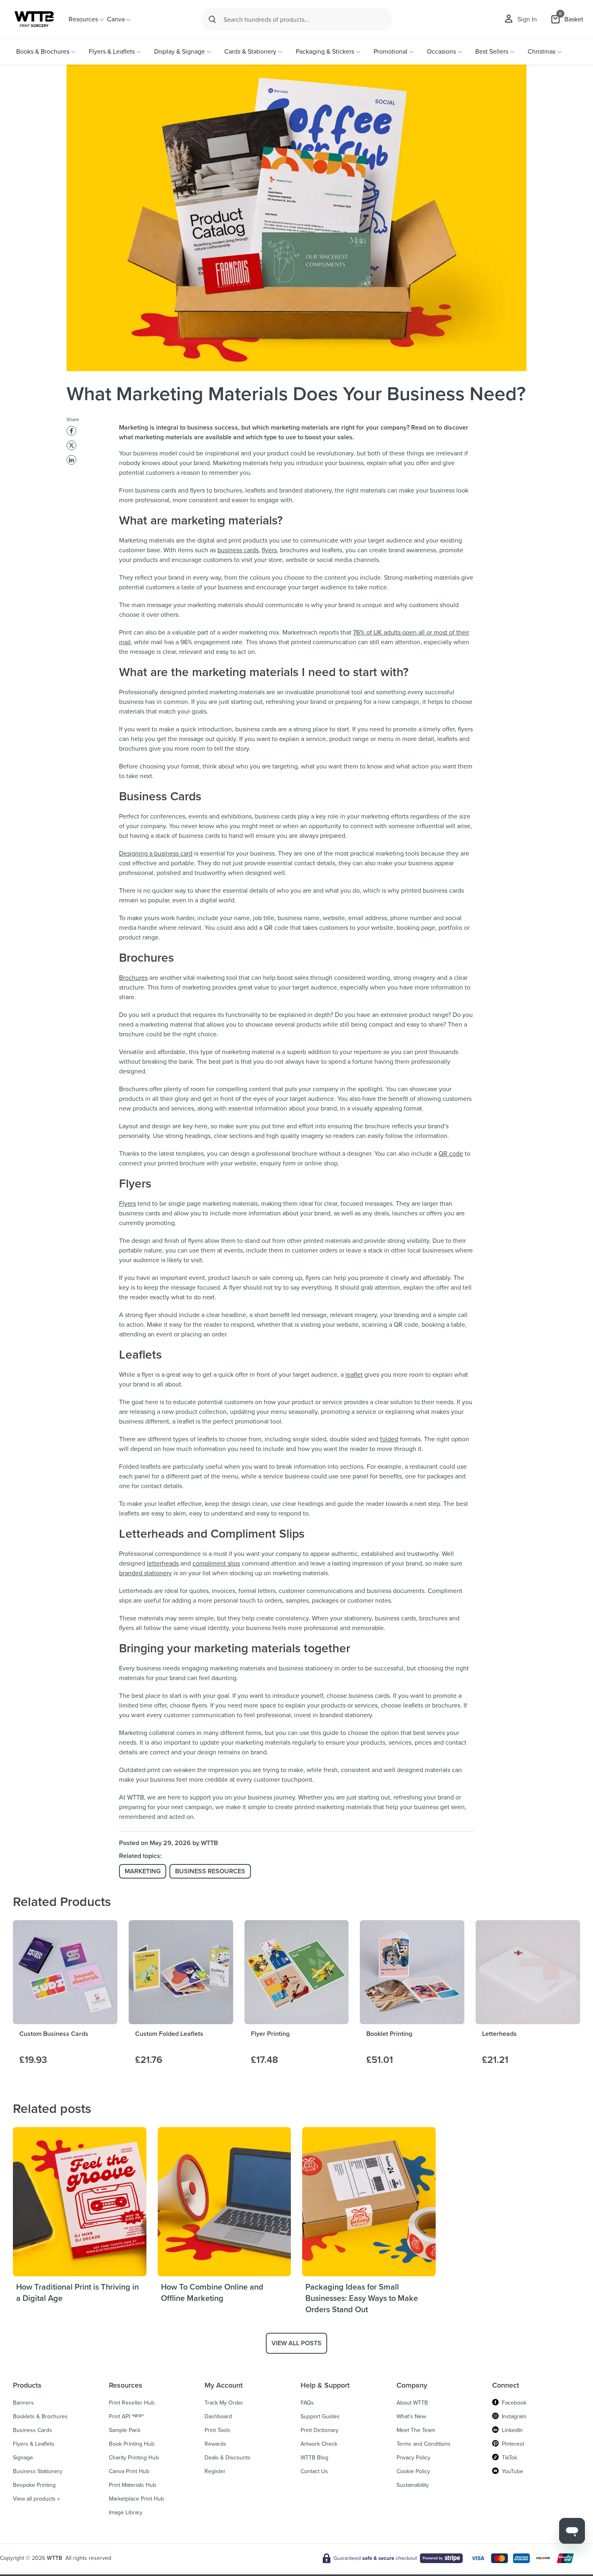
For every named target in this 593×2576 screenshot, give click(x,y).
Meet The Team (416, 2430)
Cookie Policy (413, 2472)
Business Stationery (38, 2472)
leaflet (354, 1375)
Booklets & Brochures (40, 2417)
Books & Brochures (43, 51)
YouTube (513, 2472)
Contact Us (314, 2472)
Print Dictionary (319, 2430)
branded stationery (145, 1573)
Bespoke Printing (34, 2485)
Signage (23, 2458)
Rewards (215, 2444)
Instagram (514, 2417)
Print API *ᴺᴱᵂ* (126, 2417)
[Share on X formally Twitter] (71, 445)
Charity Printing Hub (134, 2458)
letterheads (163, 1563)
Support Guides (320, 2417)
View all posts (296, 2343)
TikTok (509, 2458)
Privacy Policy (413, 2458)
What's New (411, 2417)
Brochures (133, 978)
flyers (269, 550)
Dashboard (218, 2417)
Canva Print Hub (129, 2472)
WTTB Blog (314, 2458)
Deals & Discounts (228, 2458)
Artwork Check (319, 2444)
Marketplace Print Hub (137, 2499)
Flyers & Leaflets (112, 51)
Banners (23, 2403)
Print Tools (217, 2430)
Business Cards (32, 2430)
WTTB (54, 2558)
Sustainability (413, 2485)
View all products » (36, 2499)
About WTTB (412, 2403)
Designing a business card (156, 853)
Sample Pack (125, 2430)
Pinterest (513, 2444)
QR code (451, 1153)
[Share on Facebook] (71, 431)
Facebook (514, 2403)
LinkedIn (512, 2430)
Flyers (127, 1203)
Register (215, 2472)
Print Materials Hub (133, 2485)
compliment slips (216, 1563)
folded (389, 1439)
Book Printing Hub (132, 2444)
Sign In (527, 19)
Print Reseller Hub (132, 2403)
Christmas (542, 51)
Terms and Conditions (424, 2444)
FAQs (307, 2403)
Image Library (126, 2513)
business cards (238, 550)
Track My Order (224, 2403)
